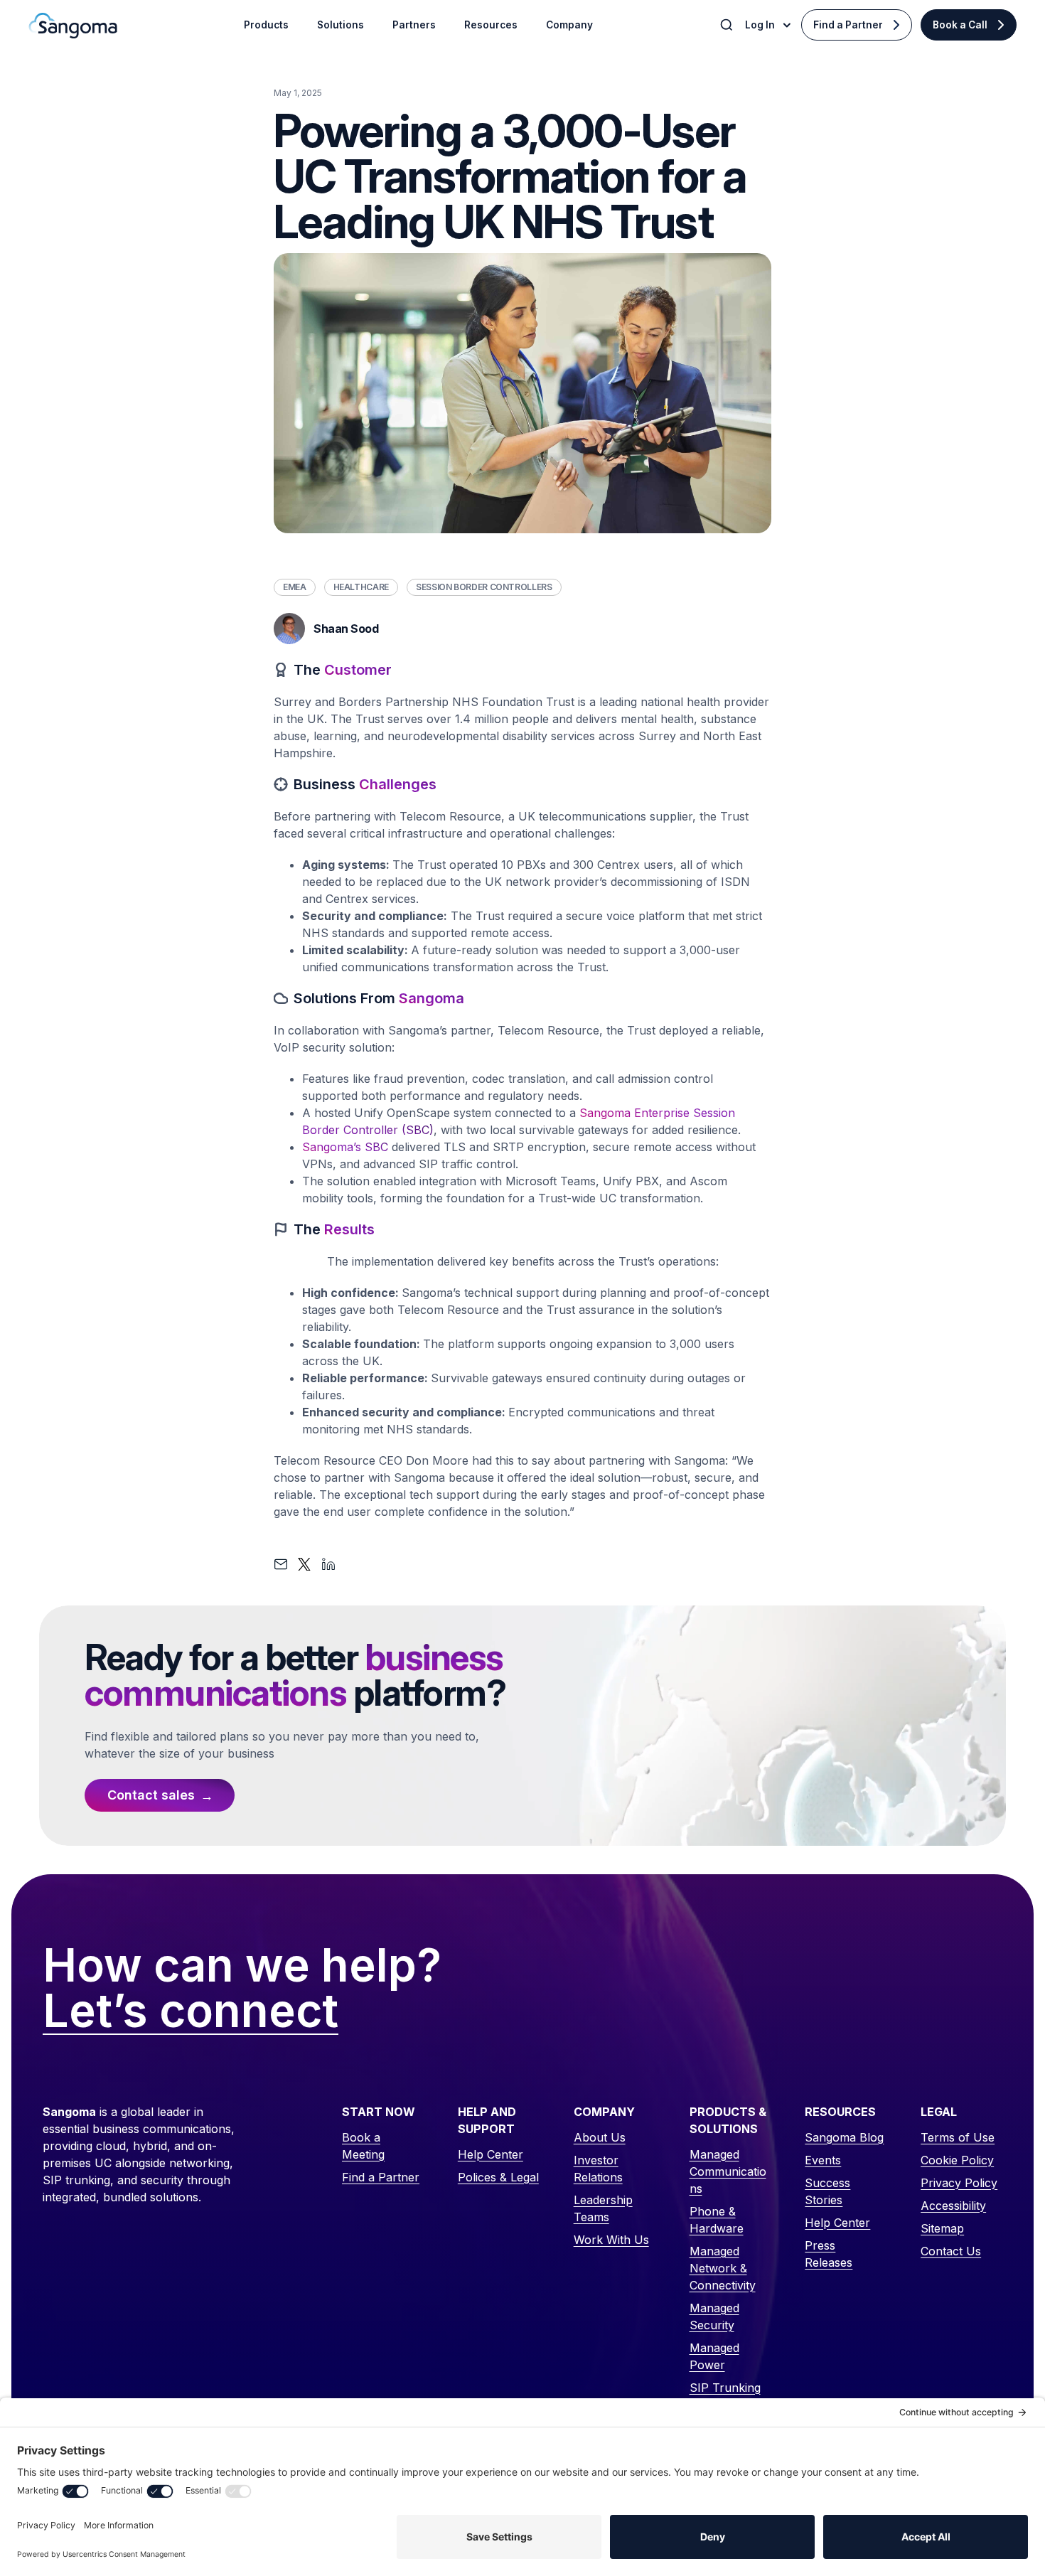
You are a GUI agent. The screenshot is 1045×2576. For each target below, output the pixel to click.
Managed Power (714, 2356)
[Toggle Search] (728, 25)
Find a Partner (848, 25)
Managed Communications (728, 2171)
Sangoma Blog (844, 2137)
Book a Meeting (363, 2146)
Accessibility (953, 2206)
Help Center (491, 2154)
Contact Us (951, 2251)
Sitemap (942, 2228)
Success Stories (827, 2191)
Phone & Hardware (717, 2220)
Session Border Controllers (484, 587)
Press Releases (829, 2254)
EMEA (295, 587)
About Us (600, 2137)
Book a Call (960, 25)
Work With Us (611, 2240)
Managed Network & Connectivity (723, 2268)
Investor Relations (598, 2169)
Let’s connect (191, 2011)
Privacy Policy (959, 2183)
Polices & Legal (498, 2177)
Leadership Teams (603, 2208)
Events (823, 2160)
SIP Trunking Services (725, 2396)
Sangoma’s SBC (345, 1147)
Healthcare (361, 587)
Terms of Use (958, 2137)
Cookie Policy (957, 2160)
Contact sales (151, 1795)
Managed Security (714, 2316)
